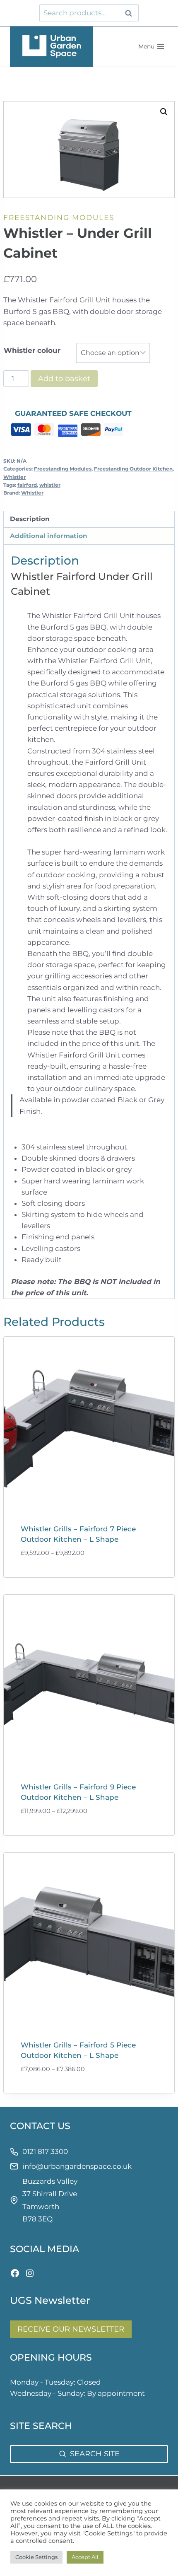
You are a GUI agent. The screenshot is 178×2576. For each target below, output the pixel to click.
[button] (164, 112)
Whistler (14, 477)
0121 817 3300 (45, 2151)
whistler (50, 485)
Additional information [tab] (49, 536)
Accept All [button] (85, 2557)
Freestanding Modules (59, 217)
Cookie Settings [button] (36, 2557)
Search (131, 13)
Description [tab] (30, 519)
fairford (27, 485)
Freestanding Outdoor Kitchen (133, 469)
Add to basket (64, 379)
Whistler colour (32, 350)
